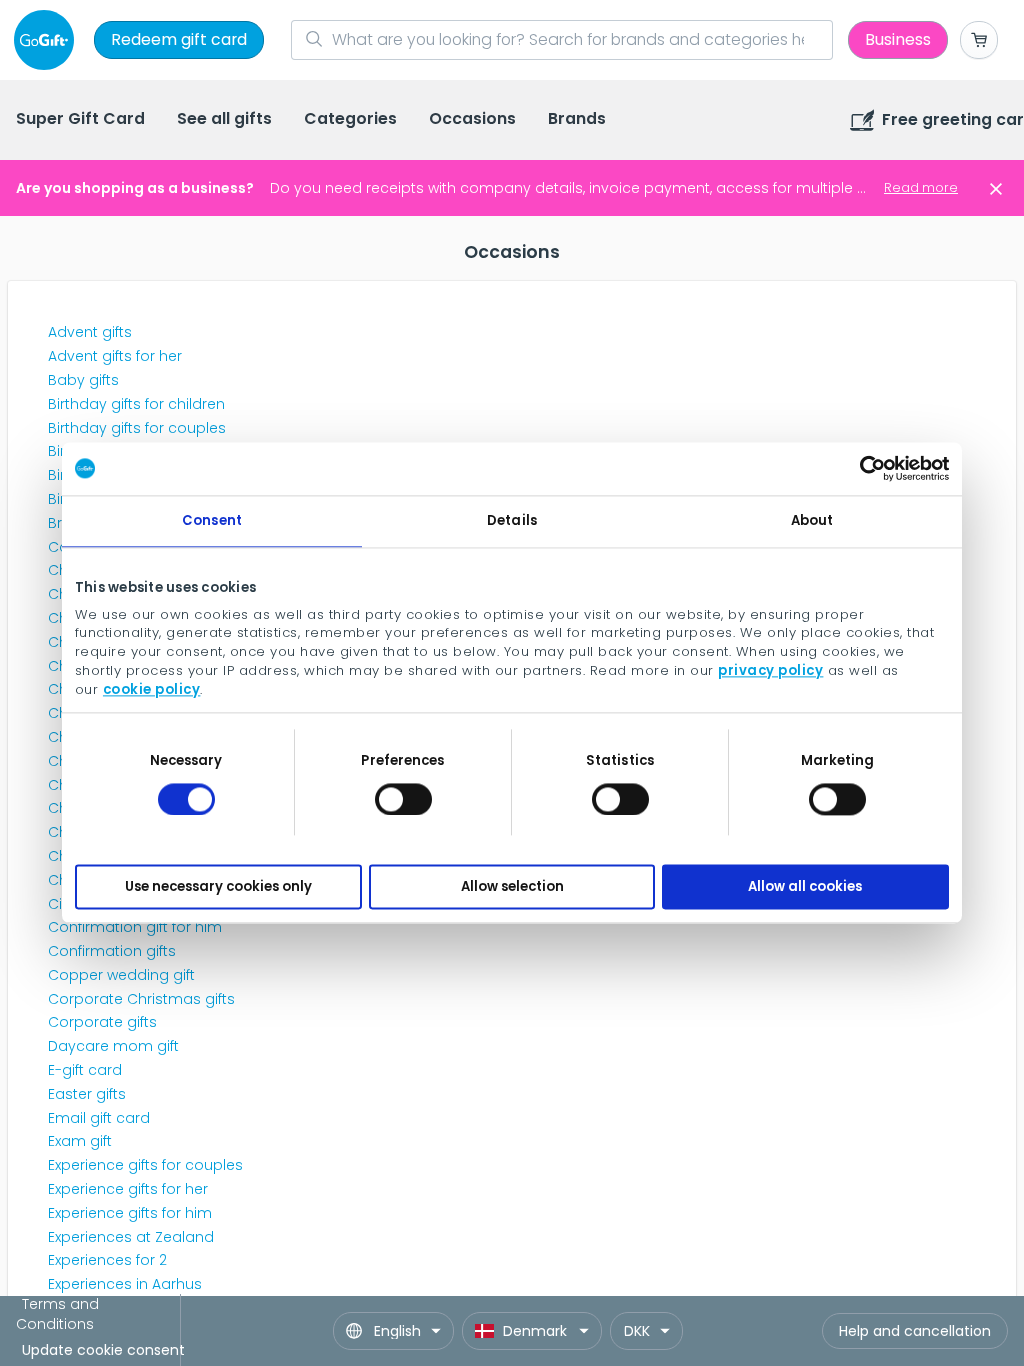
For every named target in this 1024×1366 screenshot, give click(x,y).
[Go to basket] (979, 40)
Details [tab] (512, 520)
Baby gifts (83, 380)
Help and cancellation (915, 1331)
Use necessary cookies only (218, 886)
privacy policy (770, 670)
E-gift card (85, 1070)
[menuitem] (80, 120)
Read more (921, 187)
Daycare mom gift (113, 1046)
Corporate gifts (102, 1022)
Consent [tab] (212, 520)
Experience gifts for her (128, 1189)
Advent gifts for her (115, 356)
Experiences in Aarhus (125, 1284)
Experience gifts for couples (145, 1165)
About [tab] (812, 520)
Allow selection (512, 886)
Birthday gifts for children (136, 404)
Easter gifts (87, 1094)
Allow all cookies (805, 886)
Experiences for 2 (107, 1260)
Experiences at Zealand (131, 1237)
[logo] (48, 40)
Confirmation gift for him (135, 927)
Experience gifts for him (130, 1213)
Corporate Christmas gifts (141, 999)
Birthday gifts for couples (137, 428)
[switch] (403, 799)
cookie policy (152, 689)
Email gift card (99, 1118)
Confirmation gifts (112, 951)
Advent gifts (90, 332)
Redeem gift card (179, 39)
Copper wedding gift (121, 975)
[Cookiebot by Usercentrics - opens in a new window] (861, 469)
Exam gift (80, 1141)
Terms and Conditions (57, 1314)
